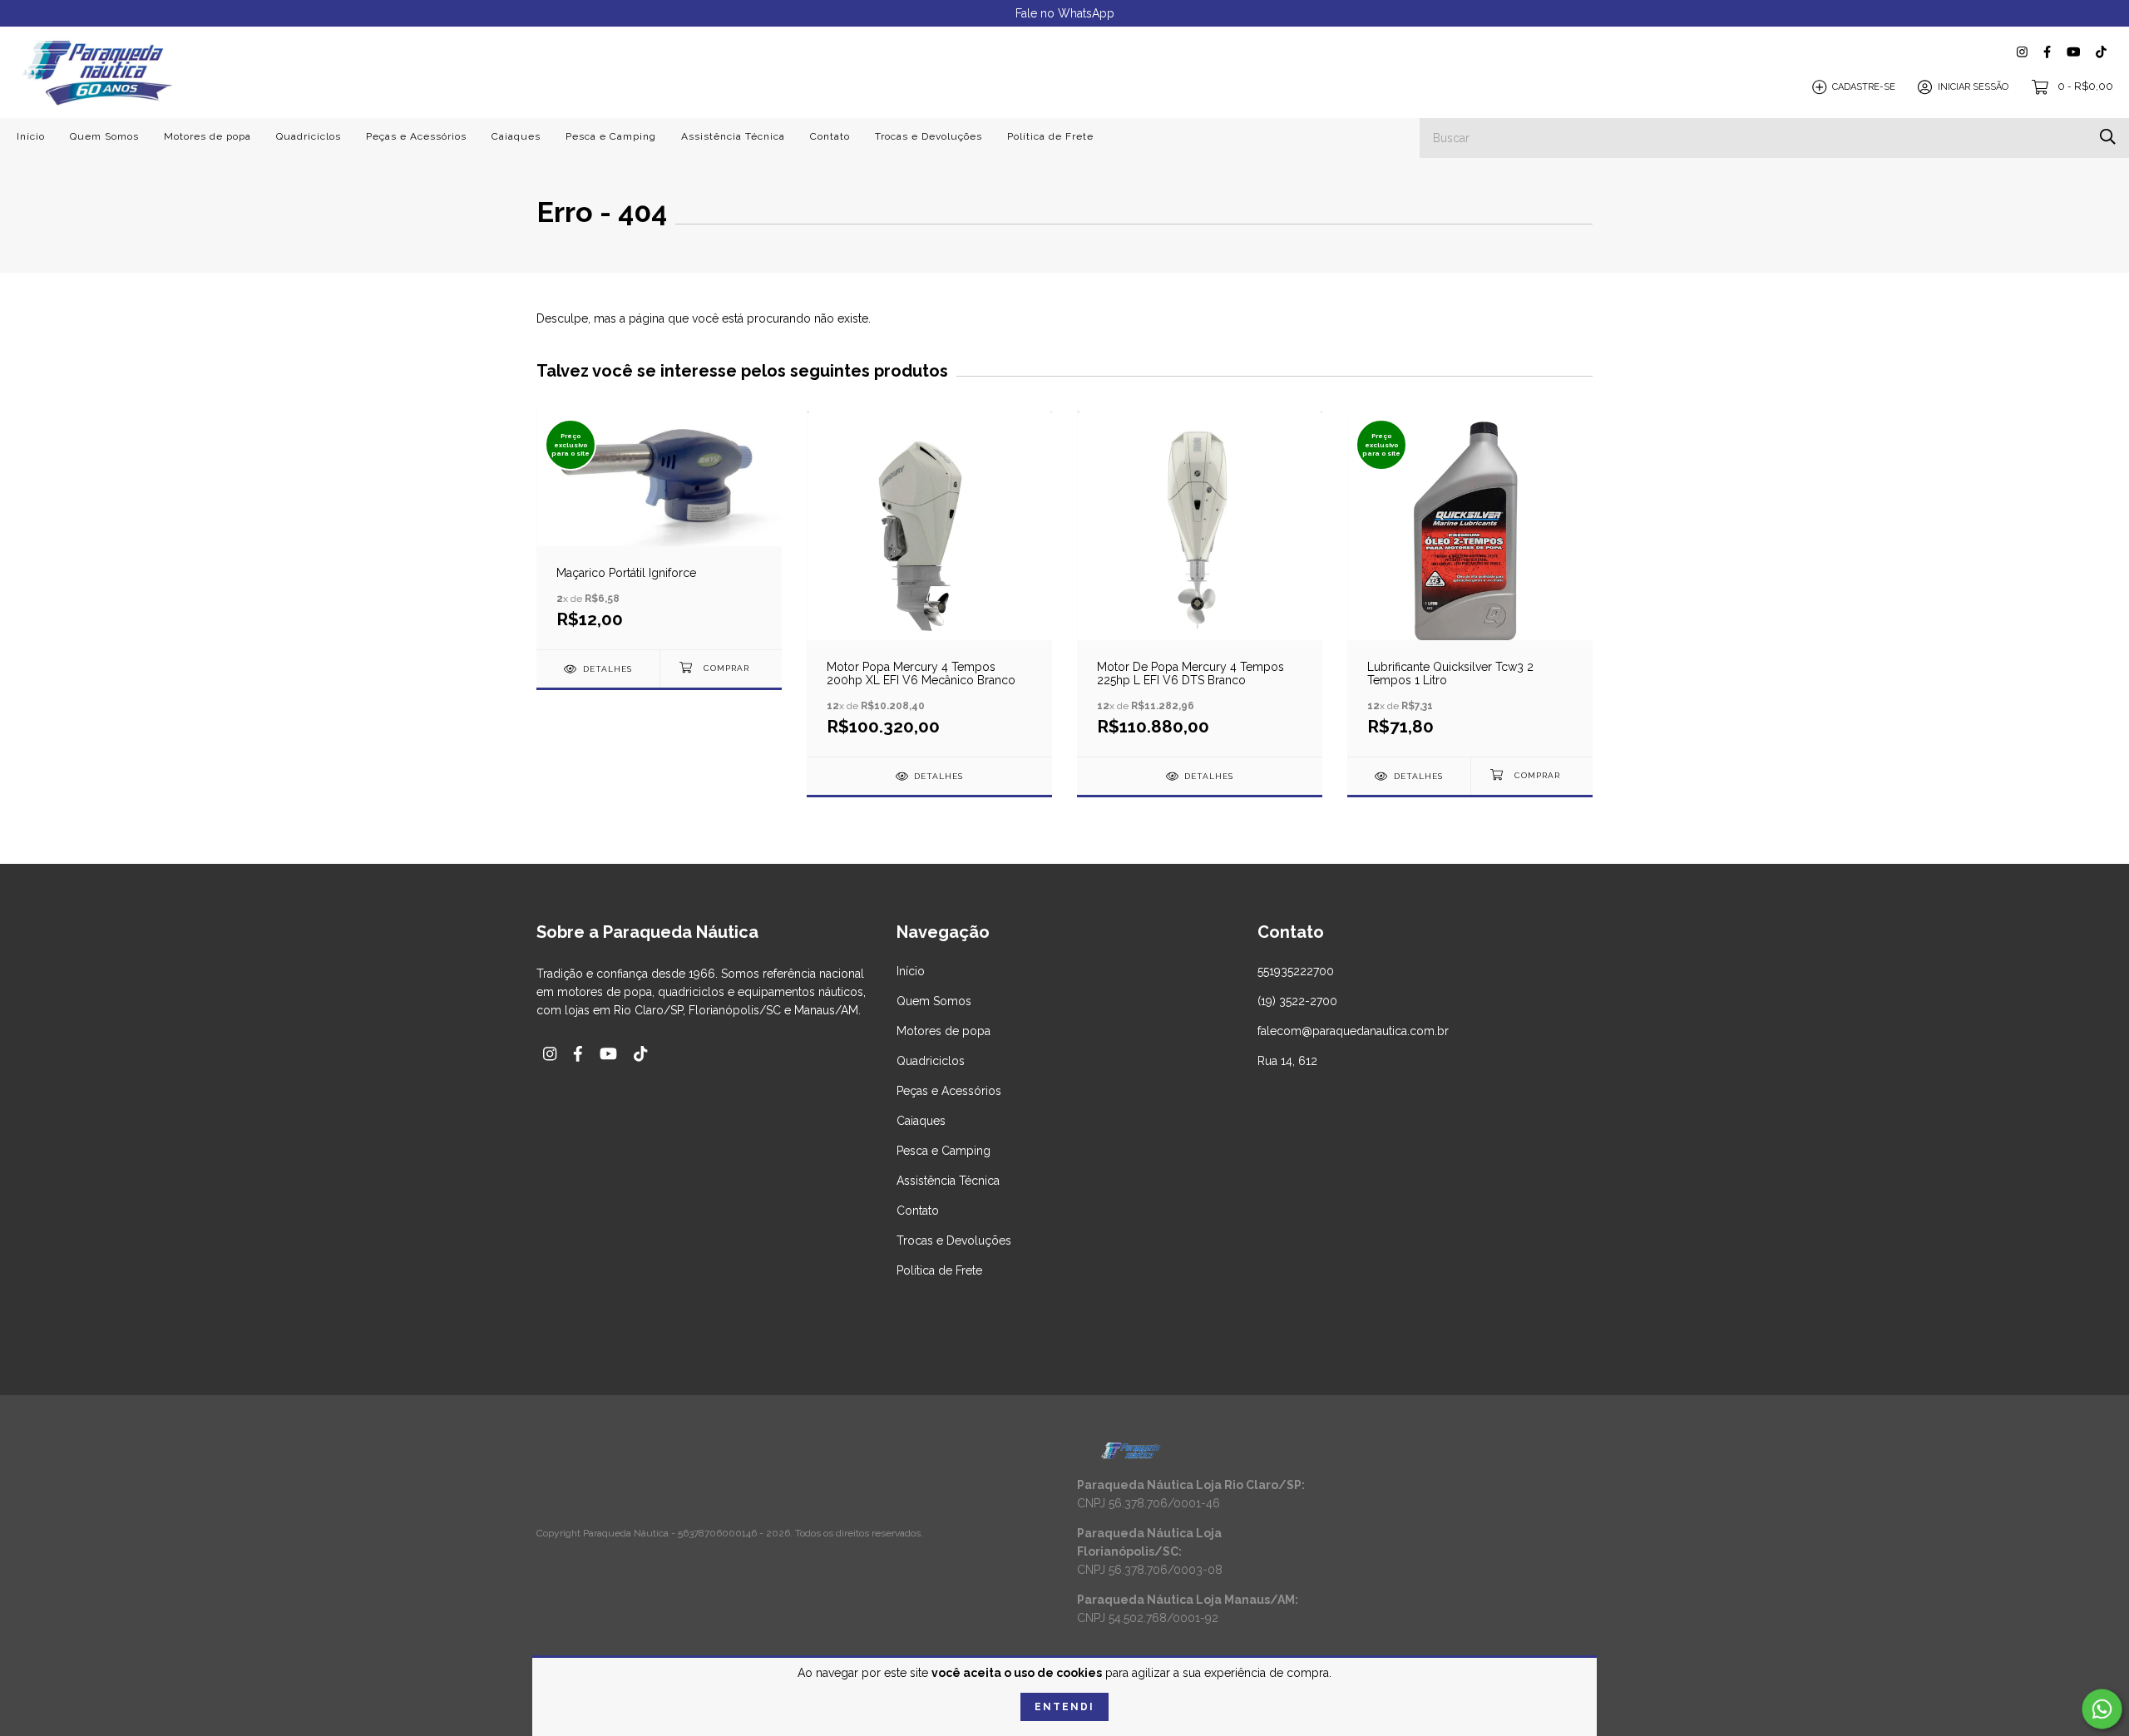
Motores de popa (207, 136)
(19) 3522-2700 (1297, 1001)
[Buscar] (2108, 137)
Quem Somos (104, 136)
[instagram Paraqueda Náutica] (2022, 52)
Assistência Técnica (733, 136)
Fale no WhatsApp (1065, 13)
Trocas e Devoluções (929, 136)
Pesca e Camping (611, 136)
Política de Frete (1050, 136)
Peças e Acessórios (416, 136)
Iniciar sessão (1973, 87)
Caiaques (516, 136)
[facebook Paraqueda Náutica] (2047, 52)
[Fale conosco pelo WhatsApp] (2102, 1709)
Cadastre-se (1864, 87)
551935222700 (1296, 971)
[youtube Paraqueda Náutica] (2073, 52)
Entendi (1064, 1707)
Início (31, 136)
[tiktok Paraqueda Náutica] (2101, 52)
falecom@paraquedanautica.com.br (1353, 1031)
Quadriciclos (309, 136)
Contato (830, 136)
